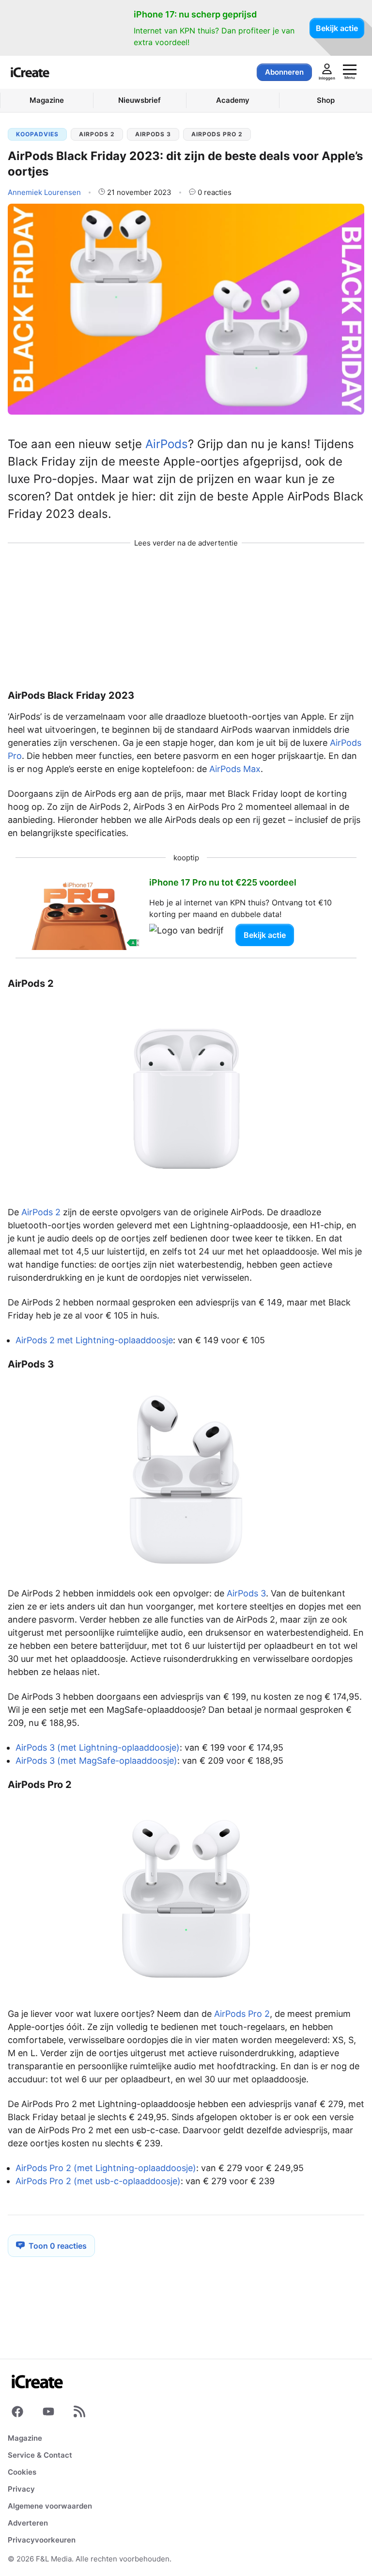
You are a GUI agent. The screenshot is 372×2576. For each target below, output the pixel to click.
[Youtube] (48, 2414)
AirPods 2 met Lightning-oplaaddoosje (94, 1340)
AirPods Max (235, 769)
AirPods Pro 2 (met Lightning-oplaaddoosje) (106, 2168)
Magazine (25, 2438)
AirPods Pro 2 (217, 134)
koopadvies (37, 134)
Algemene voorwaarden (50, 2506)
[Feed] (79, 2414)
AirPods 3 (153, 134)
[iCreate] (30, 72)
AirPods (167, 444)
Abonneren (284, 72)
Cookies (22, 2472)
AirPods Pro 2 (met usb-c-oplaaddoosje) (98, 2181)
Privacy (21, 2489)
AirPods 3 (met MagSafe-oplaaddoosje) (96, 1761)
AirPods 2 (97, 134)
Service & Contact (40, 2455)
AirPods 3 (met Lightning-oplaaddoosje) (98, 1747)
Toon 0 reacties (58, 2246)
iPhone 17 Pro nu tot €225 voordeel (223, 882)
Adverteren (28, 2523)
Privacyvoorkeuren (42, 2540)
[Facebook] (17, 2414)
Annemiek (44, 192)
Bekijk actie (337, 28)
